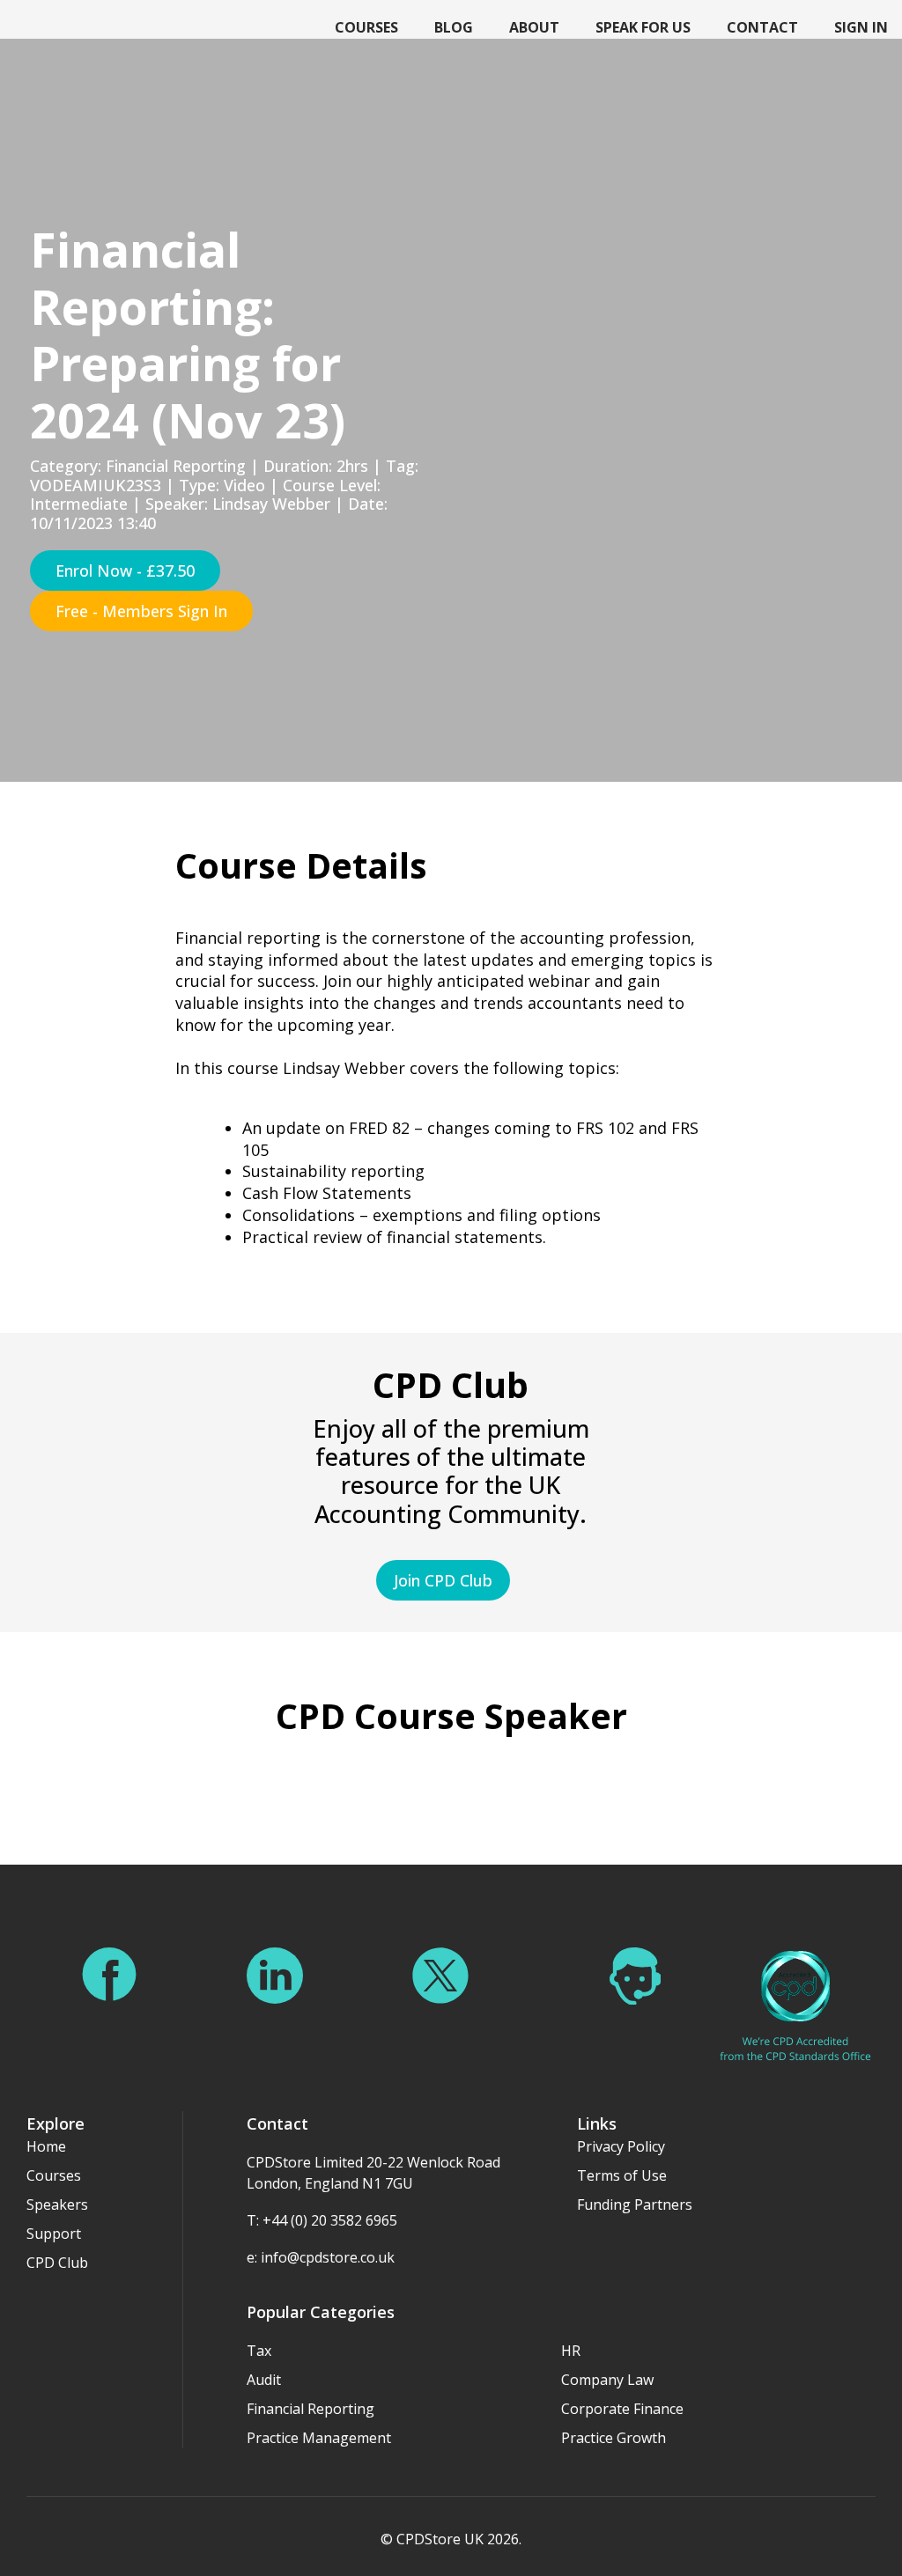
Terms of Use (622, 2175)
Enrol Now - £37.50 (125, 570)
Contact (762, 27)
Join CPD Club (443, 1580)
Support (54, 2234)
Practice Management (319, 2438)
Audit (264, 2380)
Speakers (57, 2204)
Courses (366, 27)
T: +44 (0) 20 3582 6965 (322, 2220)
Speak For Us (643, 27)
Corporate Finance (622, 2409)
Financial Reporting (311, 2409)
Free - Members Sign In (141, 611)
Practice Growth (614, 2438)
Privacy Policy (621, 2146)
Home (46, 2146)
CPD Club (57, 2263)
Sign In (861, 27)
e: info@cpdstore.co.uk (321, 2257)
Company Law (607, 2380)
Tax (259, 2351)
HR (571, 2351)
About (534, 27)
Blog (454, 27)
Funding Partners (635, 2204)
